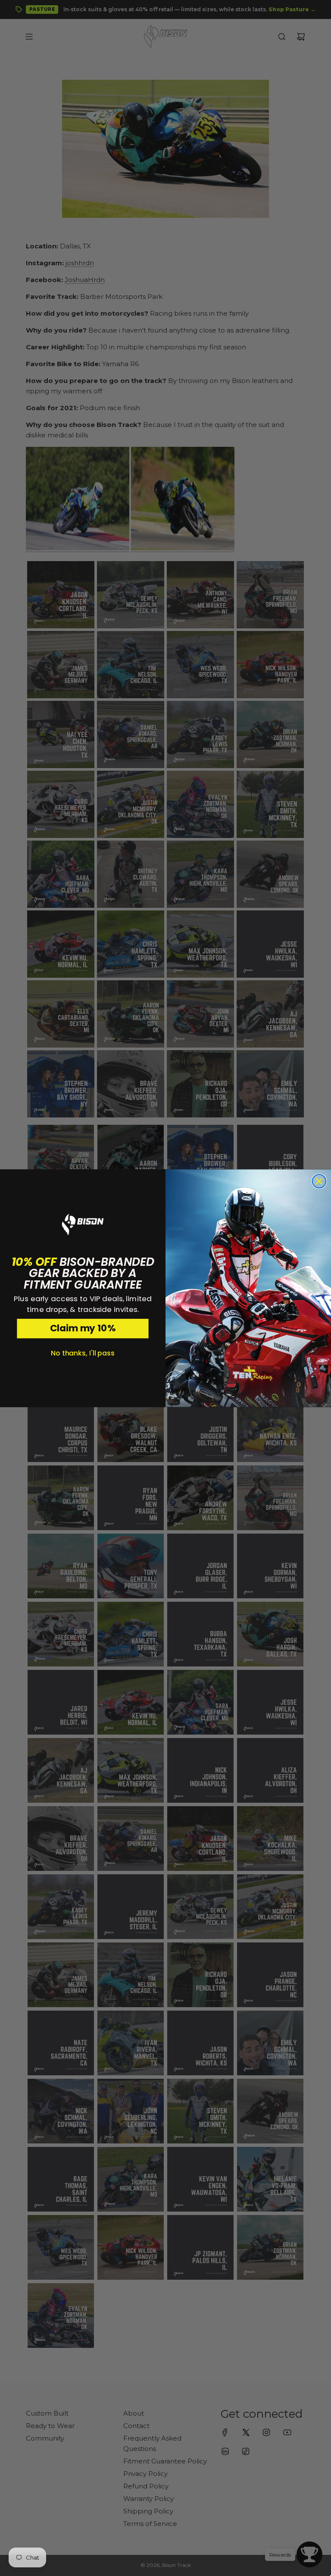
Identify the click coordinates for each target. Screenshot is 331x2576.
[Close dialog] (319, 1181)
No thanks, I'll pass (83, 1353)
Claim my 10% (83, 1328)
